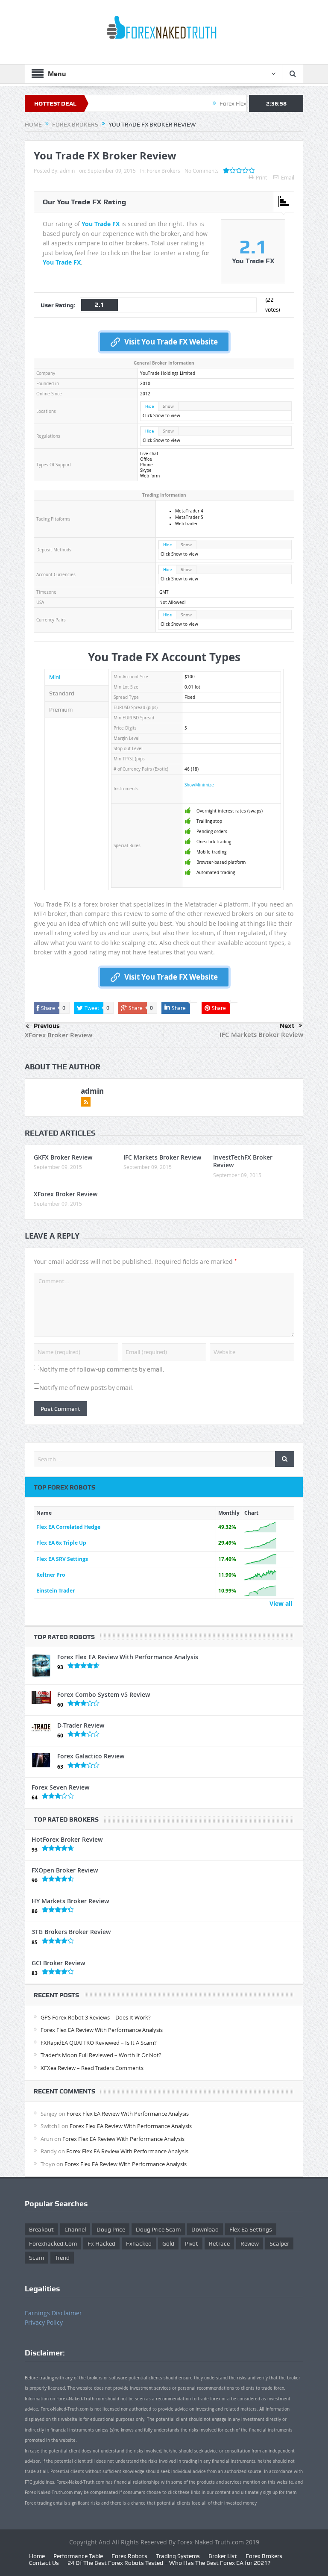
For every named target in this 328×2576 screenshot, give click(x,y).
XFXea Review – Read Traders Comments (92, 2068)
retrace (219, 2243)
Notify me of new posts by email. (86, 1388)
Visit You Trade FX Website (171, 342)
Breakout (41, 2229)
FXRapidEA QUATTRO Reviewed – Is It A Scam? (99, 2043)
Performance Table (78, 2556)
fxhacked (139, 2243)
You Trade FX (101, 224)
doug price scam (158, 2229)
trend (62, 2258)
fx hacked (101, 2243)
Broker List (223, 2556)
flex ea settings (251, 2229)
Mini (55, 677)
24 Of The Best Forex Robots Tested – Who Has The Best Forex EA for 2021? (169, 2563)
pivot (192, 2243)
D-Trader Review (81, 1725)
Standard (62, 693)
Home (37, 2556)
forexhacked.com (53, 2243)
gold (168, 2243)
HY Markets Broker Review (70, 1901)
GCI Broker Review (58, 1963)
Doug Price (111, 2229)
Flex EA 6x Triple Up (61, 1543)
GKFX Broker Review (63, 1157)
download (205, 2229)
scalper (279, 2243)
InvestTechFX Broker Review (243, 1161)
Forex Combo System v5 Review (104, 1694)
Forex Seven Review (60, 1787)
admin (67, 171)
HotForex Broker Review (67, 1839)
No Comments (202, 171)
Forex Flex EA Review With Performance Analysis (128, 1657)
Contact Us (44, 2563)
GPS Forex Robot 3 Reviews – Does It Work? (96, 2017)
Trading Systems (178, 2556)
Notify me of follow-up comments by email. (102, 1369)
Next (287, 1026)
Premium (61, 710)
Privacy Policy (44, 2322)
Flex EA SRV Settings (62, 1559)
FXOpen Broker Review (65, 1870)
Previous (47, 1026)
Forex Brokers (164, 171)
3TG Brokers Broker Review (71, 1932)
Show (168, 406)
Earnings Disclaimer (53, 2313)
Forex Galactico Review (91, 1756)
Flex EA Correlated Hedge (68, 1527)
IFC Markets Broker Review (261, 1035)
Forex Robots (129, 2556)
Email (288, 177)
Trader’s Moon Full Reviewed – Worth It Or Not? (101, 2055)
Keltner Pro (51, 1575)
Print (261, 177)
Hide (149, 406)
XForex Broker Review (59, 1035)
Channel (75, 2229)
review (250, 2243)
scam (37, 2258)
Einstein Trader (56, 1591)
